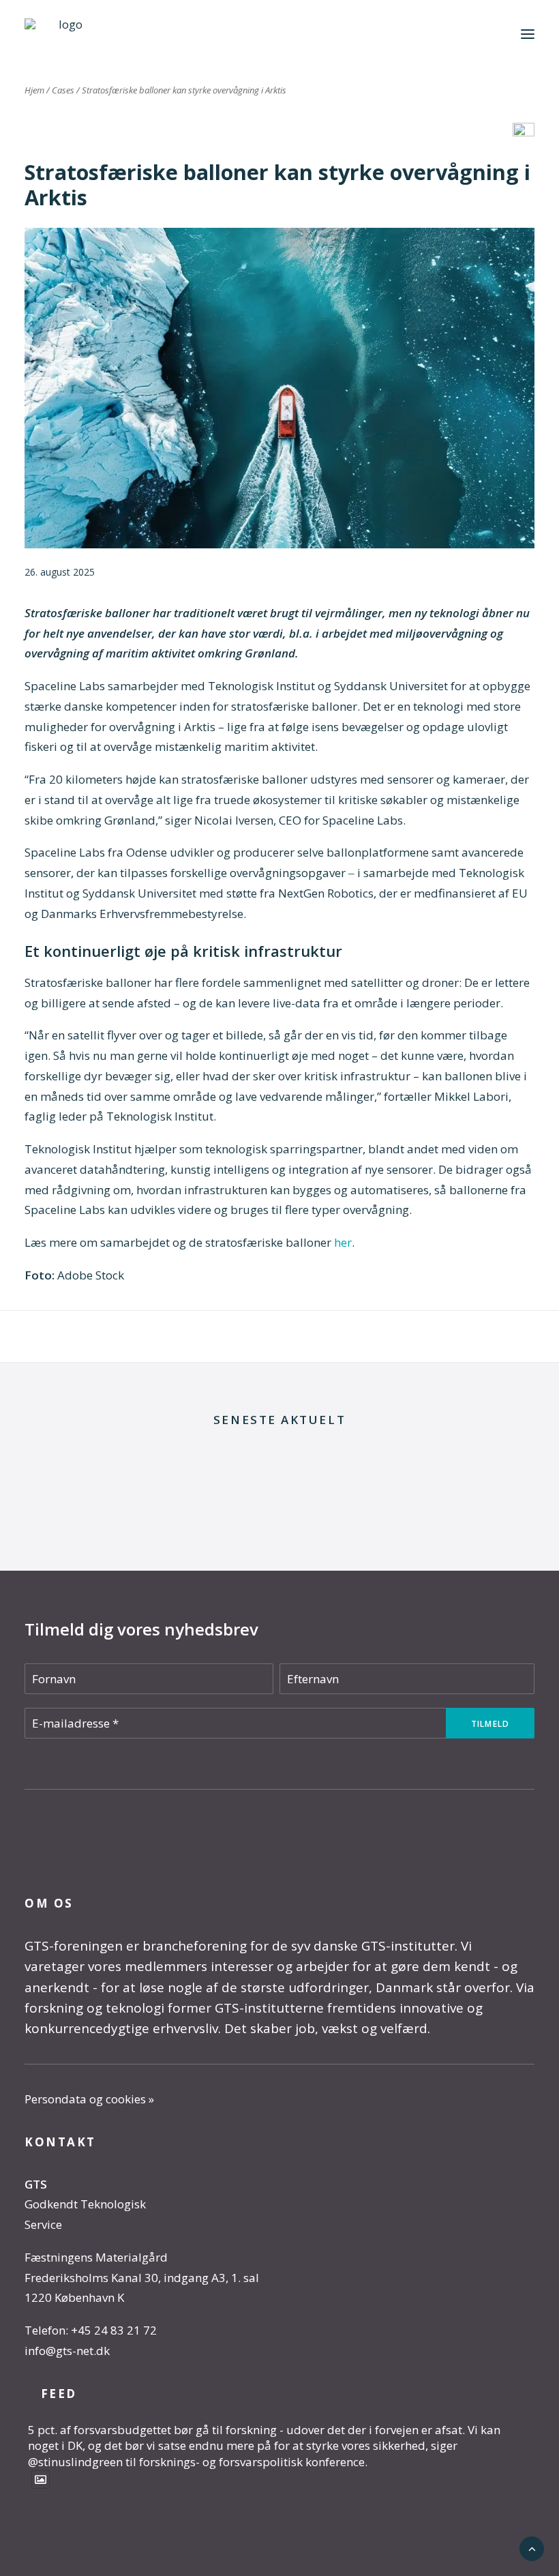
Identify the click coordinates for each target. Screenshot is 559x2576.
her (343, 1242)
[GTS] (65, 34)
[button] (528, 34)
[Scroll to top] (532, 2548)
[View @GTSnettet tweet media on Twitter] (41, 2479)
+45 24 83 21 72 (114, 2330)
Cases (63, 90)
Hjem (34, 90)
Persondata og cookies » (89, 2099)
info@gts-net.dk (67, 2351)
